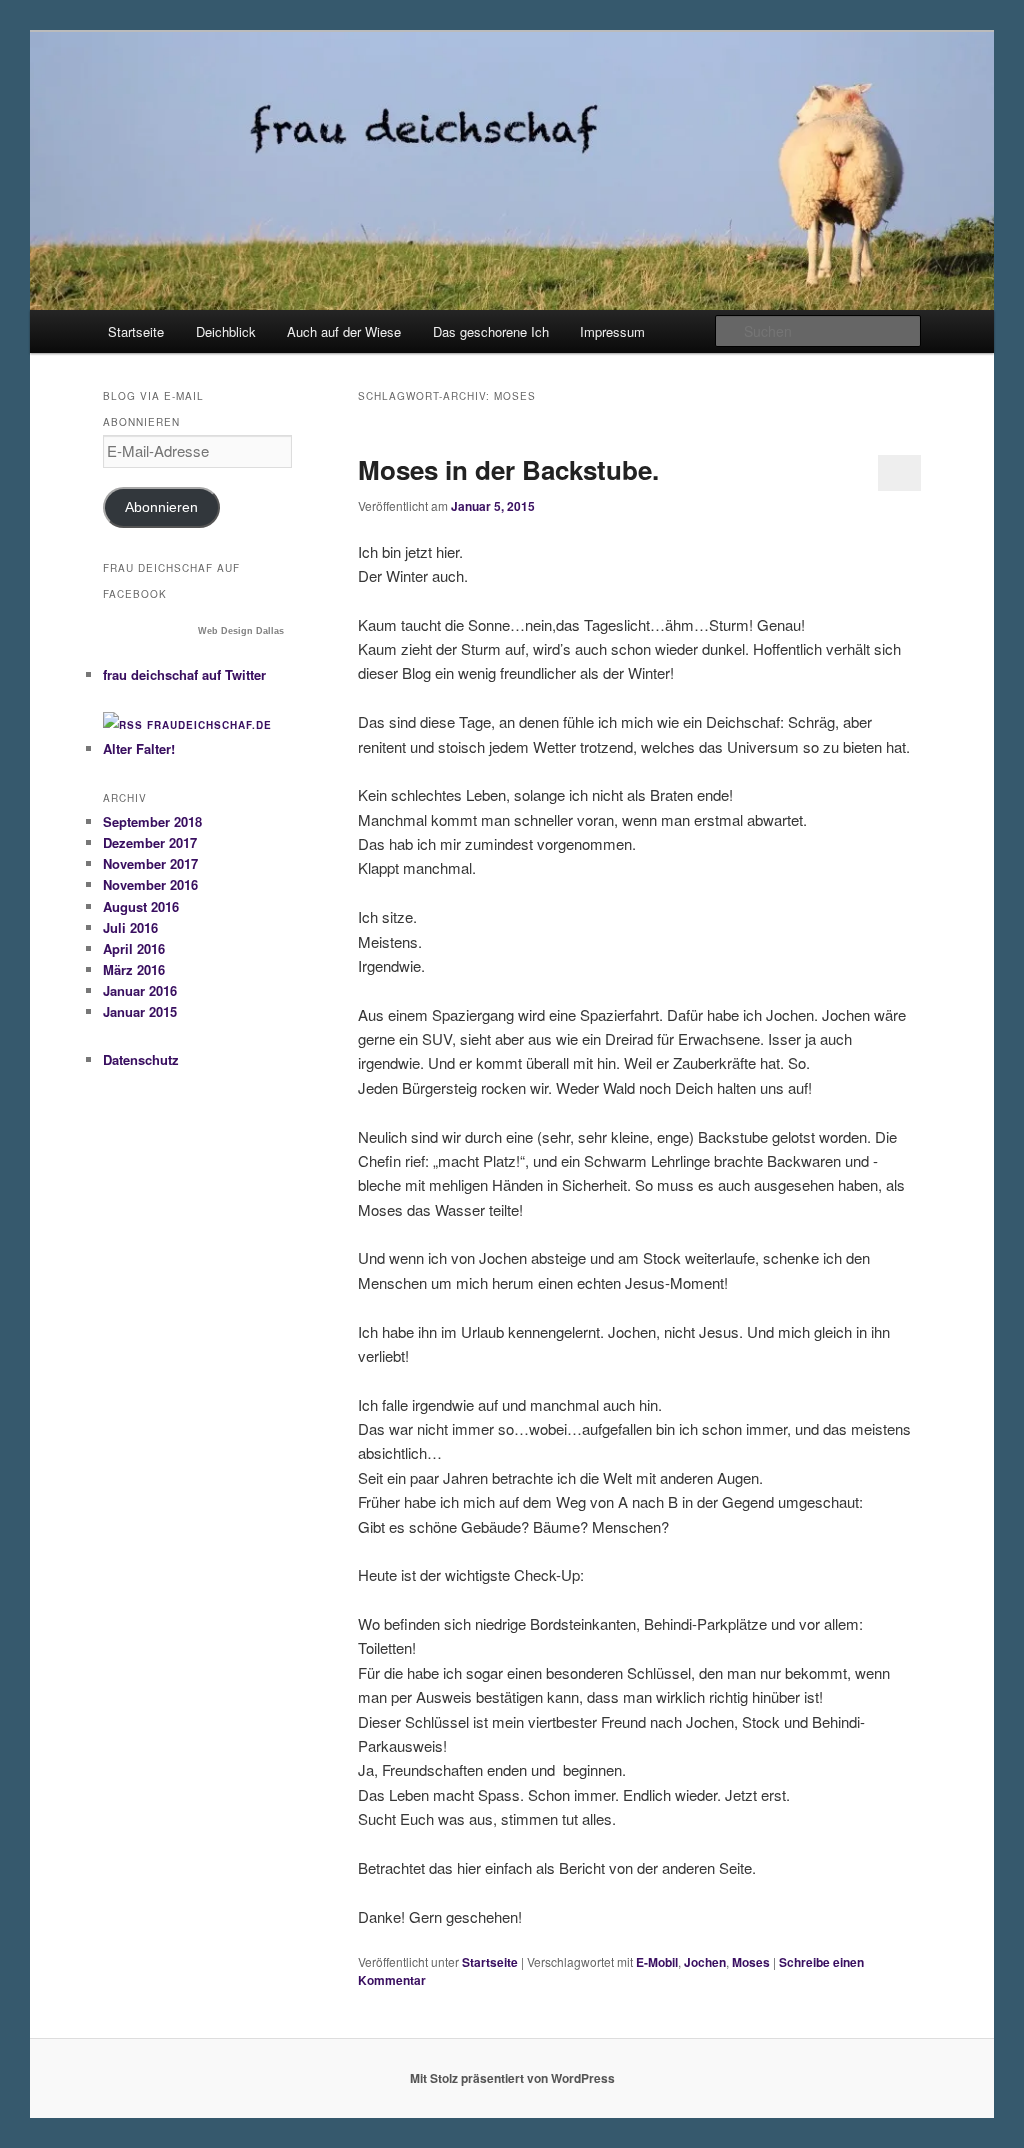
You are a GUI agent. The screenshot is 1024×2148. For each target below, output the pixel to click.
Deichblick (226, 331)
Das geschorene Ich (491, 331)
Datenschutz (141, 1059)
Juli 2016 (130, 927)
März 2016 (134, 969)
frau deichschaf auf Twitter (184, 674)
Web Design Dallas (241, 631)
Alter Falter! (139, 748)
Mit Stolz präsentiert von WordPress (512, 2078)
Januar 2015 (140, 1011)
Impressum (612, 331)
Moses (751, 1962)
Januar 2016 (140, 990)
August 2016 (141, 906)
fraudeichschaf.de (209, 725)
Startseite (136, 331)
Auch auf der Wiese (344, 331)
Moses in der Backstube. (508, 469)
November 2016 (150, 884)
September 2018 (152, 821)
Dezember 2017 (150, 842)
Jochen (705, 1962)
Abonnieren (161, 507)
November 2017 (150, 863)
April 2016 (134, 948)
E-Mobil (657, 1962)
